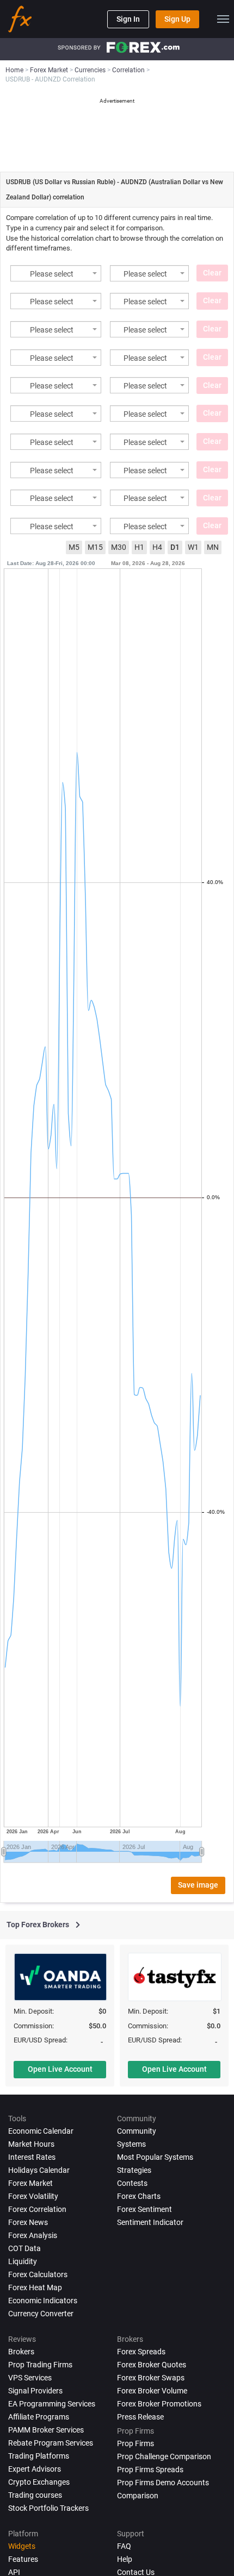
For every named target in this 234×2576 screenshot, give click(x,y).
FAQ (124, 2546)
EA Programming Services (52, 2404)
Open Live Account (60, 2069)
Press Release (140, 2417)
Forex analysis (33, 2235)
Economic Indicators (43, 2301)
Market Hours (31, 2144)
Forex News (28, 2222)
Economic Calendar (41, 2131)
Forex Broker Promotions (159, 2404)
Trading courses (35, 2495)
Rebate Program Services (51, 2443)
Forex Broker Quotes (152, 2365)
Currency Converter (41, 2314)
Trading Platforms (39, 2456)
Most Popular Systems (155, 2157)
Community (137, 2131)
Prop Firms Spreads (150, 2470)
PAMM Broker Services (46, 2430)
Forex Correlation (37, 2209)
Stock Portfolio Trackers (48, 2508)
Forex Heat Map (35, 2287)
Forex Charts (139, 2196)
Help (125, 2559)
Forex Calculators (38, 2274)
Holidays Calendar (39, 2170)
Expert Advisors (35, 2469)
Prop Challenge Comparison (164, 2456)
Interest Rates (32, 2157)
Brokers (21, 2352)
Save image (198, 1885)
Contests (132, 2183)
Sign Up (177, 19)
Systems (131, 2144)
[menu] (223, 19)
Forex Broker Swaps (151, 2378)
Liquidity (23, 2261)
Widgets (22, 2546)
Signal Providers (35, 2391)
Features (23, 2559)
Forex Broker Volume (152, 2391)
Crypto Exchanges (39, 2482)
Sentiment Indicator (150, 2222)
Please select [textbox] (52, 274)
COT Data (24, 2248)
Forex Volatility (33, 2196)
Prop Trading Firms (40, 2365)
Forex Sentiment (144, 2209)
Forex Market (30, 2183)
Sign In (128, 19)
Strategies (134, 2170)
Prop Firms (136, 2443)
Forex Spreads (141, 2352)
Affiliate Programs (39, 2417)
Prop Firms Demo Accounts (163, 2483)
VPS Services (30, 2378)
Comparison (138, 2496)
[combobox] (56, 273)
